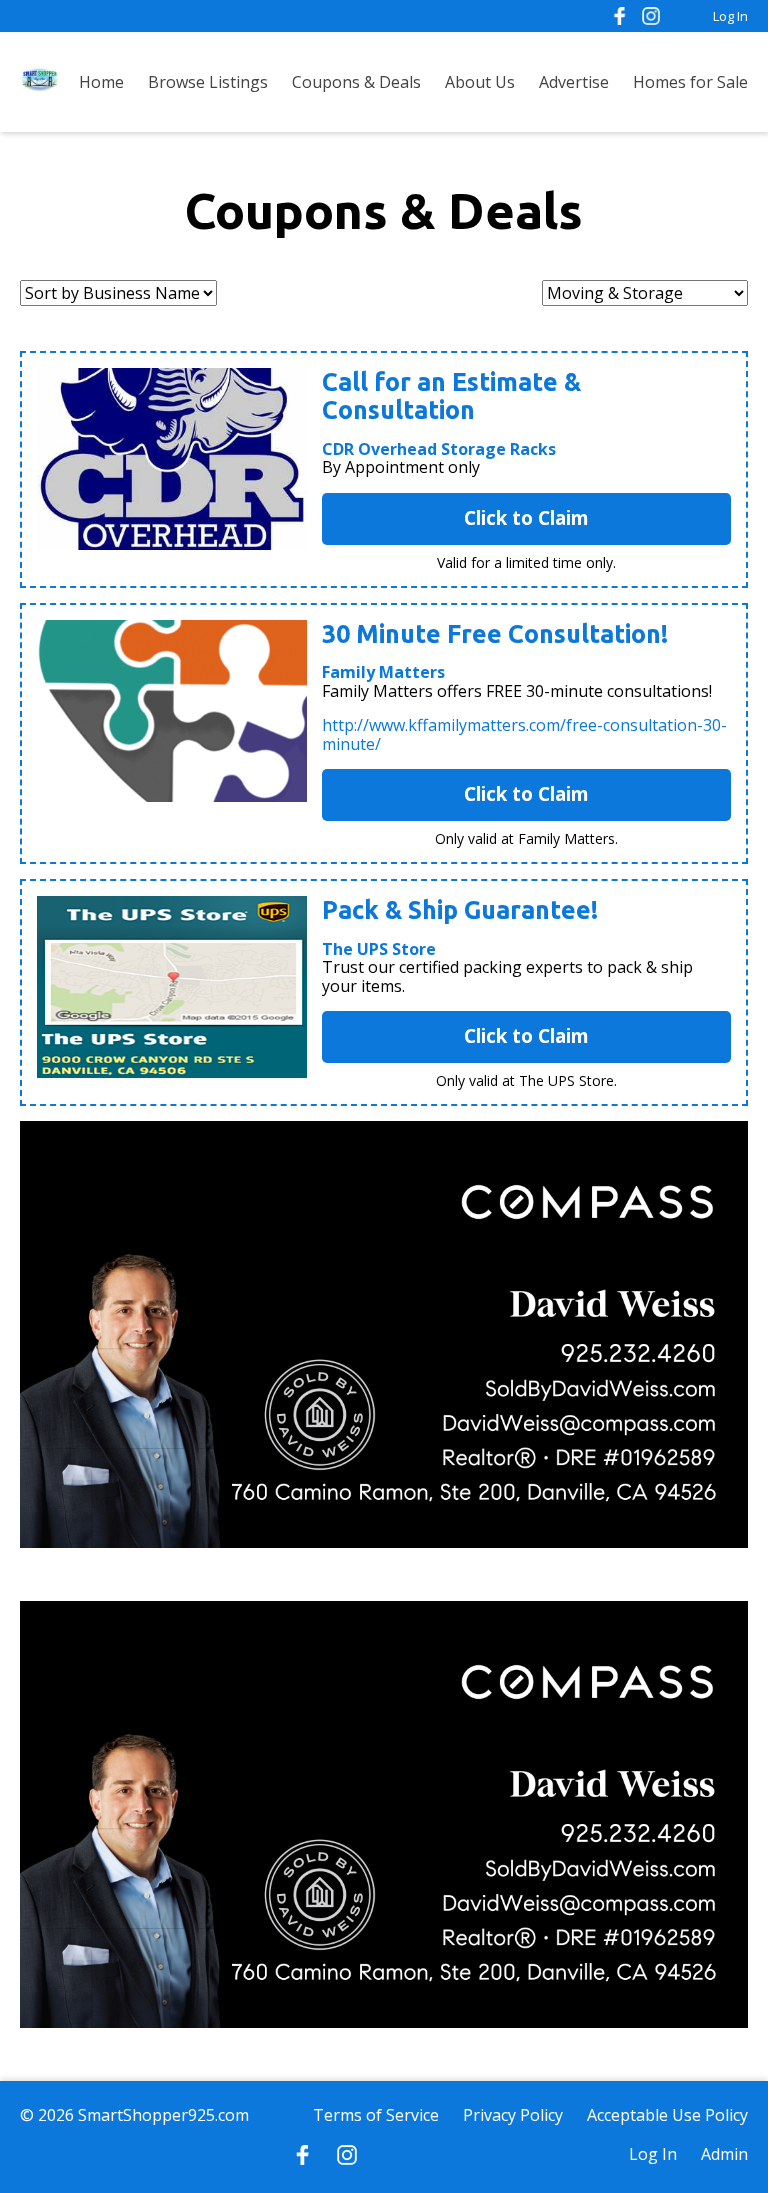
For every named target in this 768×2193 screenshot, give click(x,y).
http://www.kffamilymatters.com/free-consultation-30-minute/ (524, 734)
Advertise (574, 82)
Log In (730, 16)
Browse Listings (208, 82)
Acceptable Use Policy (667, 2115)
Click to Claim (526, 518)
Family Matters (383, 672)
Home (101, 82)
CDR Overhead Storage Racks (439, 449)
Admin (724, 2154)
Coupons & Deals (356, 82)
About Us (480, 82)
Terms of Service (376, 2115)
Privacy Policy (513, 2115)
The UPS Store (379, 949)
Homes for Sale (690, 82)
